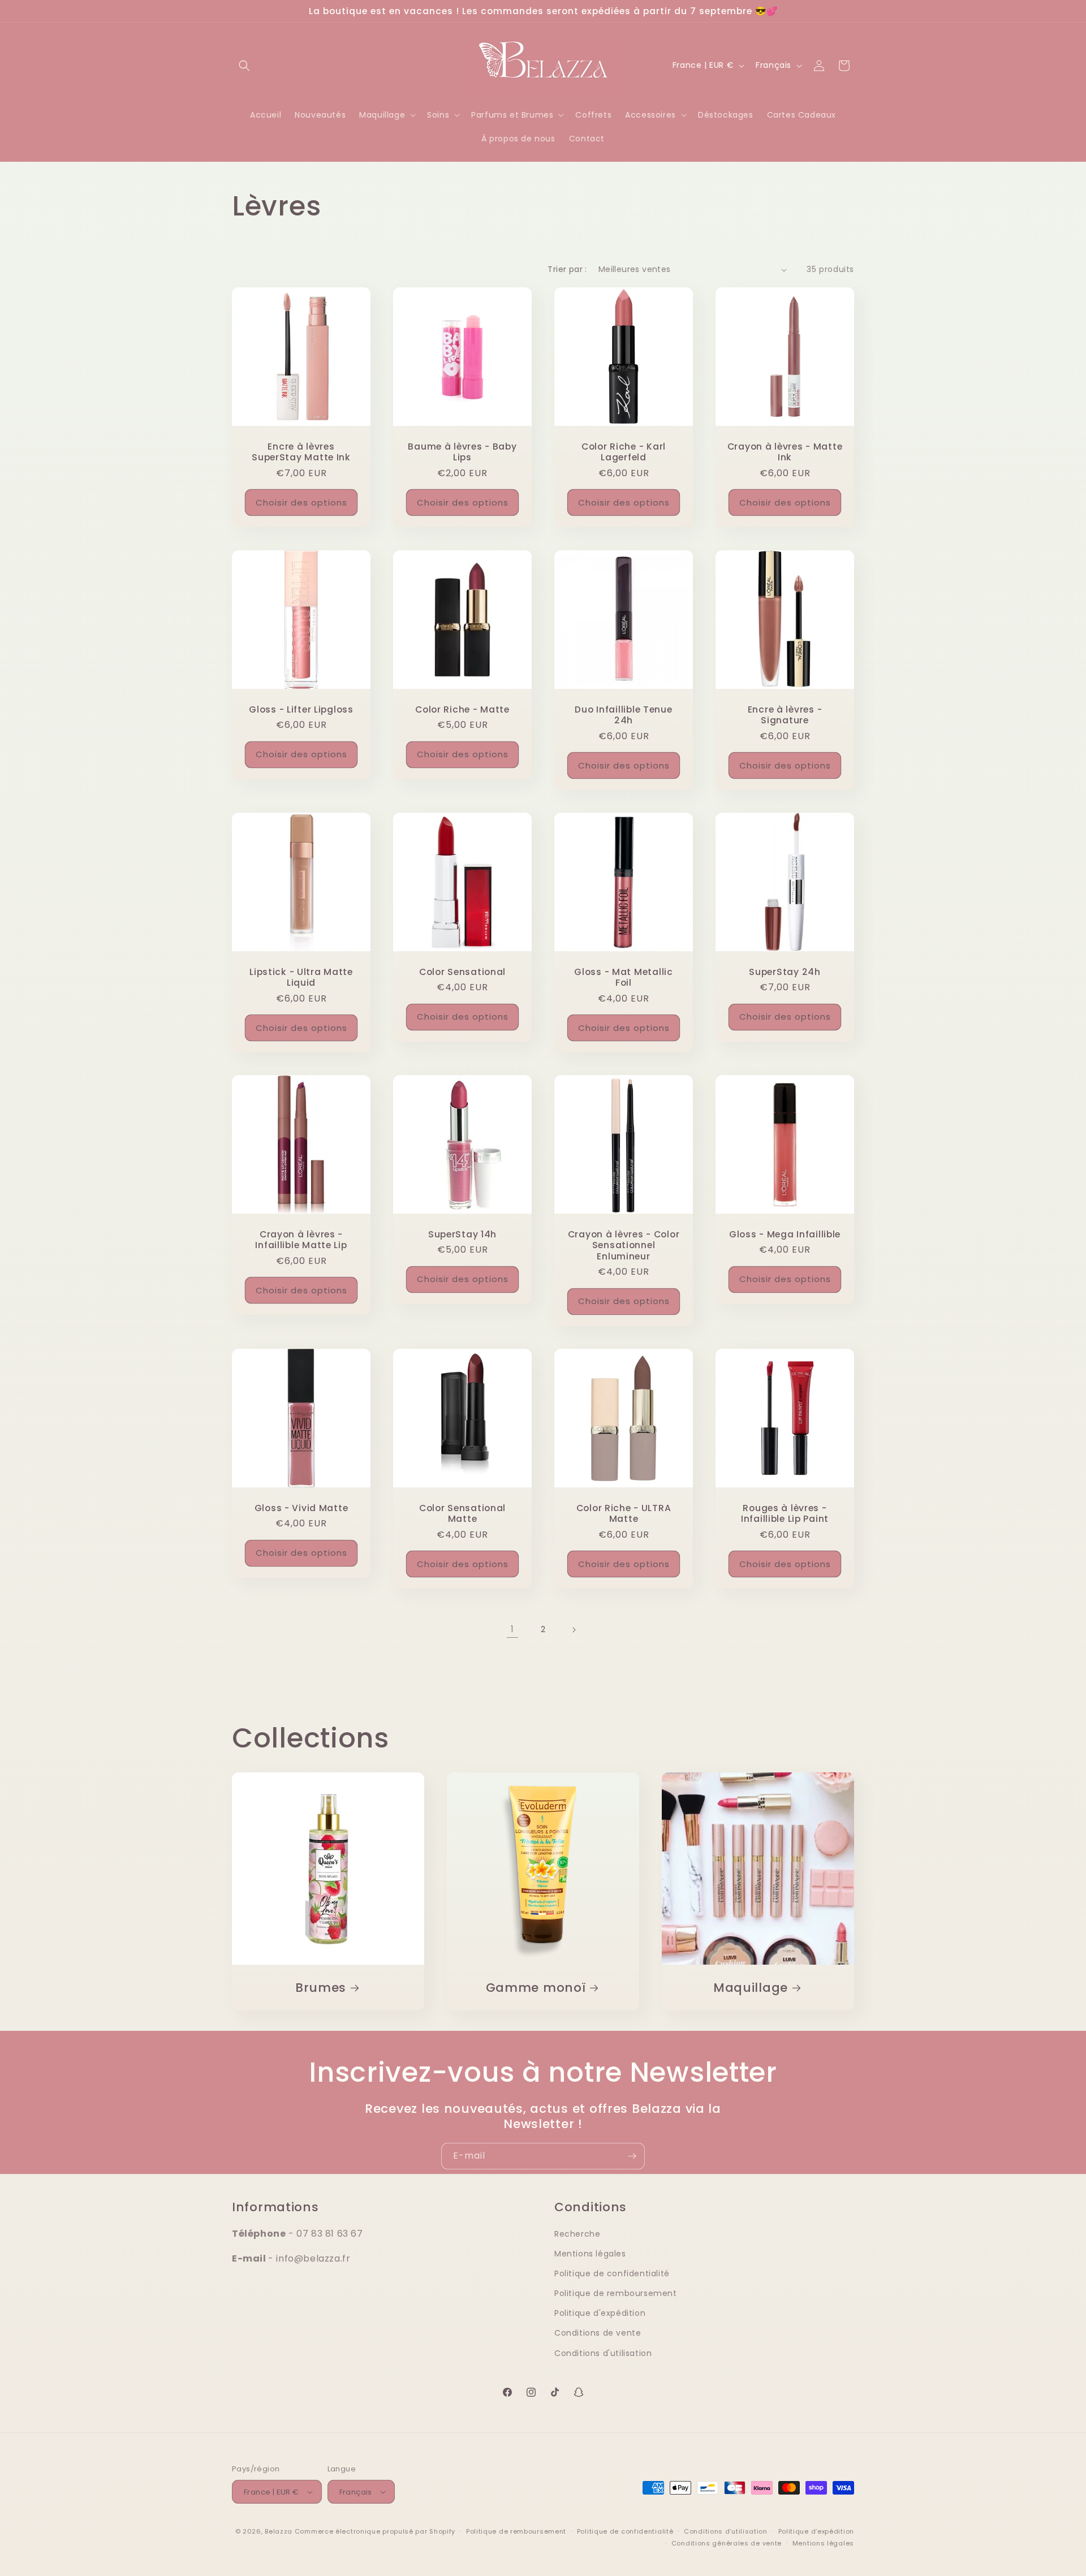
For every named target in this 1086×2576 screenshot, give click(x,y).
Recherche (577, 2234)
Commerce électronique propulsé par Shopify (375, 2531)
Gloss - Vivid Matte (301, 1508)
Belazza (279, 2531)
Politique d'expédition (600, 2313)
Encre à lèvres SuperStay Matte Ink (301, 452)
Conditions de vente (598, 2333)
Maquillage (751, 1988)
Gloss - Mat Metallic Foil (623, 978)
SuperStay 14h (462, 1234)
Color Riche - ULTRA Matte (624, 1514)
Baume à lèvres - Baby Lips (462, 452)
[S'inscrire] (632, 2156)
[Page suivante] (574, 1630)
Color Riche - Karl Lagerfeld (624, 452)
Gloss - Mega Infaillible (785, 1234)
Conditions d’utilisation (726, 2531)
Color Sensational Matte (462, 1514)
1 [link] (512, 1629)
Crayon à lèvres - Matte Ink (785, 452)
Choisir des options (301, 502)
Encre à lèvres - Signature (785, 715)
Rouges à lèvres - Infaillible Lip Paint (785, 1514)
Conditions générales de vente (727, 2543)
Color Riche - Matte (462, 709)
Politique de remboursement (616, 2293)
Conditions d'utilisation (603, 2353)
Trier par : (567, 269)
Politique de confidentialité (612, 2273)
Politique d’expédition (816, 2531)
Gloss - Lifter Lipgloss (301, 709)
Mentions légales (590, 2254)
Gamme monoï (535, 1988)
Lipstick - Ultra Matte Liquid (301, 978)
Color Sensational (462, 972)
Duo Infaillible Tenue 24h (623, 715)
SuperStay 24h (785, 972)
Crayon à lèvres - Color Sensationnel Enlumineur (624, 1245)
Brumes (321, 1988)
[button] (244, 66)
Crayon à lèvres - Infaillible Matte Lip (301, 1240)
